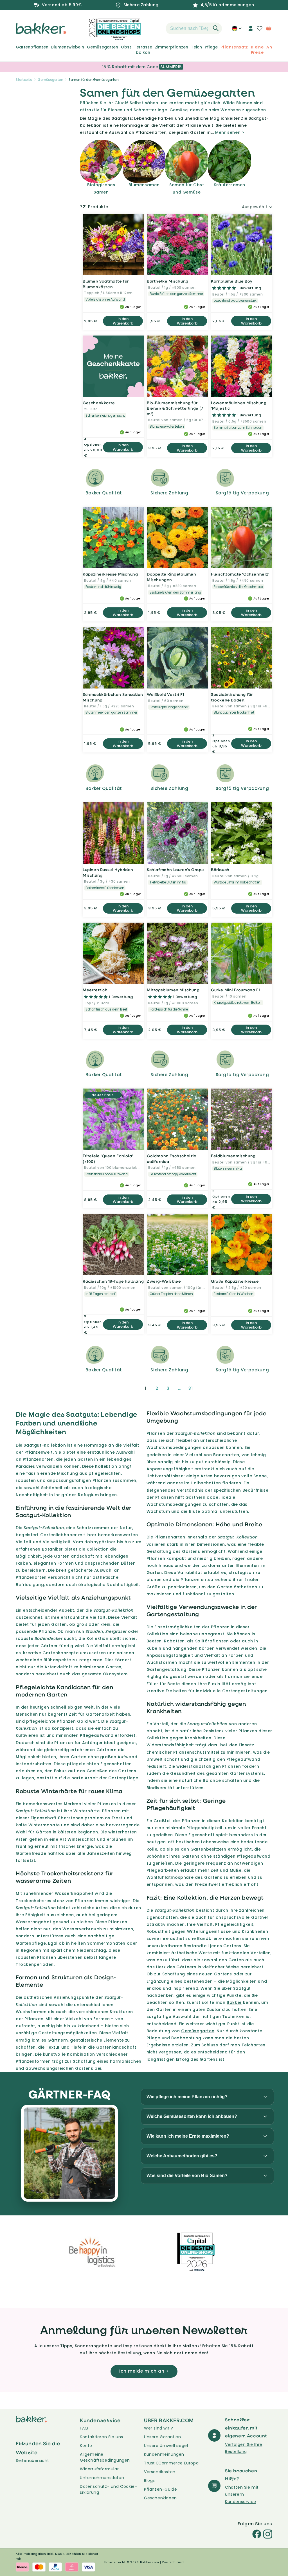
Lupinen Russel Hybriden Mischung (108, 872)
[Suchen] (216, 28)
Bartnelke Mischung (168, 281)
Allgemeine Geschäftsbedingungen (105, 2457)
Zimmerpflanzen (172, 47)
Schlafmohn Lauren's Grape (175, 870)
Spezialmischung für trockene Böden (232, 697)
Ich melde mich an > (144, 2371)
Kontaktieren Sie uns (102, 2437)
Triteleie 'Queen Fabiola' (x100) (108, 1159)
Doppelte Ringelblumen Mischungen (172, 577)
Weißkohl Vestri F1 (166, 694)
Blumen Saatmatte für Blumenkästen (106, 284)
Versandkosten (160, 2472)
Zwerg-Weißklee (164, 1281)
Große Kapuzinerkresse (235, 1281)
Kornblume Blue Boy (232, 281)
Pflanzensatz (234, 47)
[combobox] (194, 28)
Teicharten (254, 2045)
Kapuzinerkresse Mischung (110, 574)
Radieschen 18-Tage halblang (113, 1281)
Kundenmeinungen (164, 2454)
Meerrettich (95, 990)
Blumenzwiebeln (68, 47)
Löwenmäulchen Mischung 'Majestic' (239, 406)
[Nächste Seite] (204, 1388)
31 (191, 1388)
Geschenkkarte (99, 403)
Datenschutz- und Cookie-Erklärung (108, 2489)
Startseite (24, 80)
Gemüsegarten (103, 47)
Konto (86, 2446)
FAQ (84, 2428)
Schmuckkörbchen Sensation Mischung (113, 697)
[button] (156, 28)
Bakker (234, 2002)
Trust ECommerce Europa (171, 2463)
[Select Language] (237, 30)
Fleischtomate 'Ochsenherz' (240, 574)
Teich (196, 47)
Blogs (149, 2480)
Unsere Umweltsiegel (166, 2446)
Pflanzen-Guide (160, 2489)
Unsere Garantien (163, 2437)
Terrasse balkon (143, 50)
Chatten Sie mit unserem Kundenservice (242, 2494)
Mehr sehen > (230, 132)
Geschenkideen (160, 2498)
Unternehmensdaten (102, 2478)
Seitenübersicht (32, 2460)
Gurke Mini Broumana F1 (236, 990)
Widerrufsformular (99, 2469)
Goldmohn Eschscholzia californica (172, 1159)
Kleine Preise (257, 50)
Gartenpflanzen (32, 47)
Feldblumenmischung (233, 1156)
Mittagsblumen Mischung (173, 990)
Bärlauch (220, 870)
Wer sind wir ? (158, 2428)
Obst (126, 47)
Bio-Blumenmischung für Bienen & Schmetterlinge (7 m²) (175, 408)
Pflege (211, 47)
